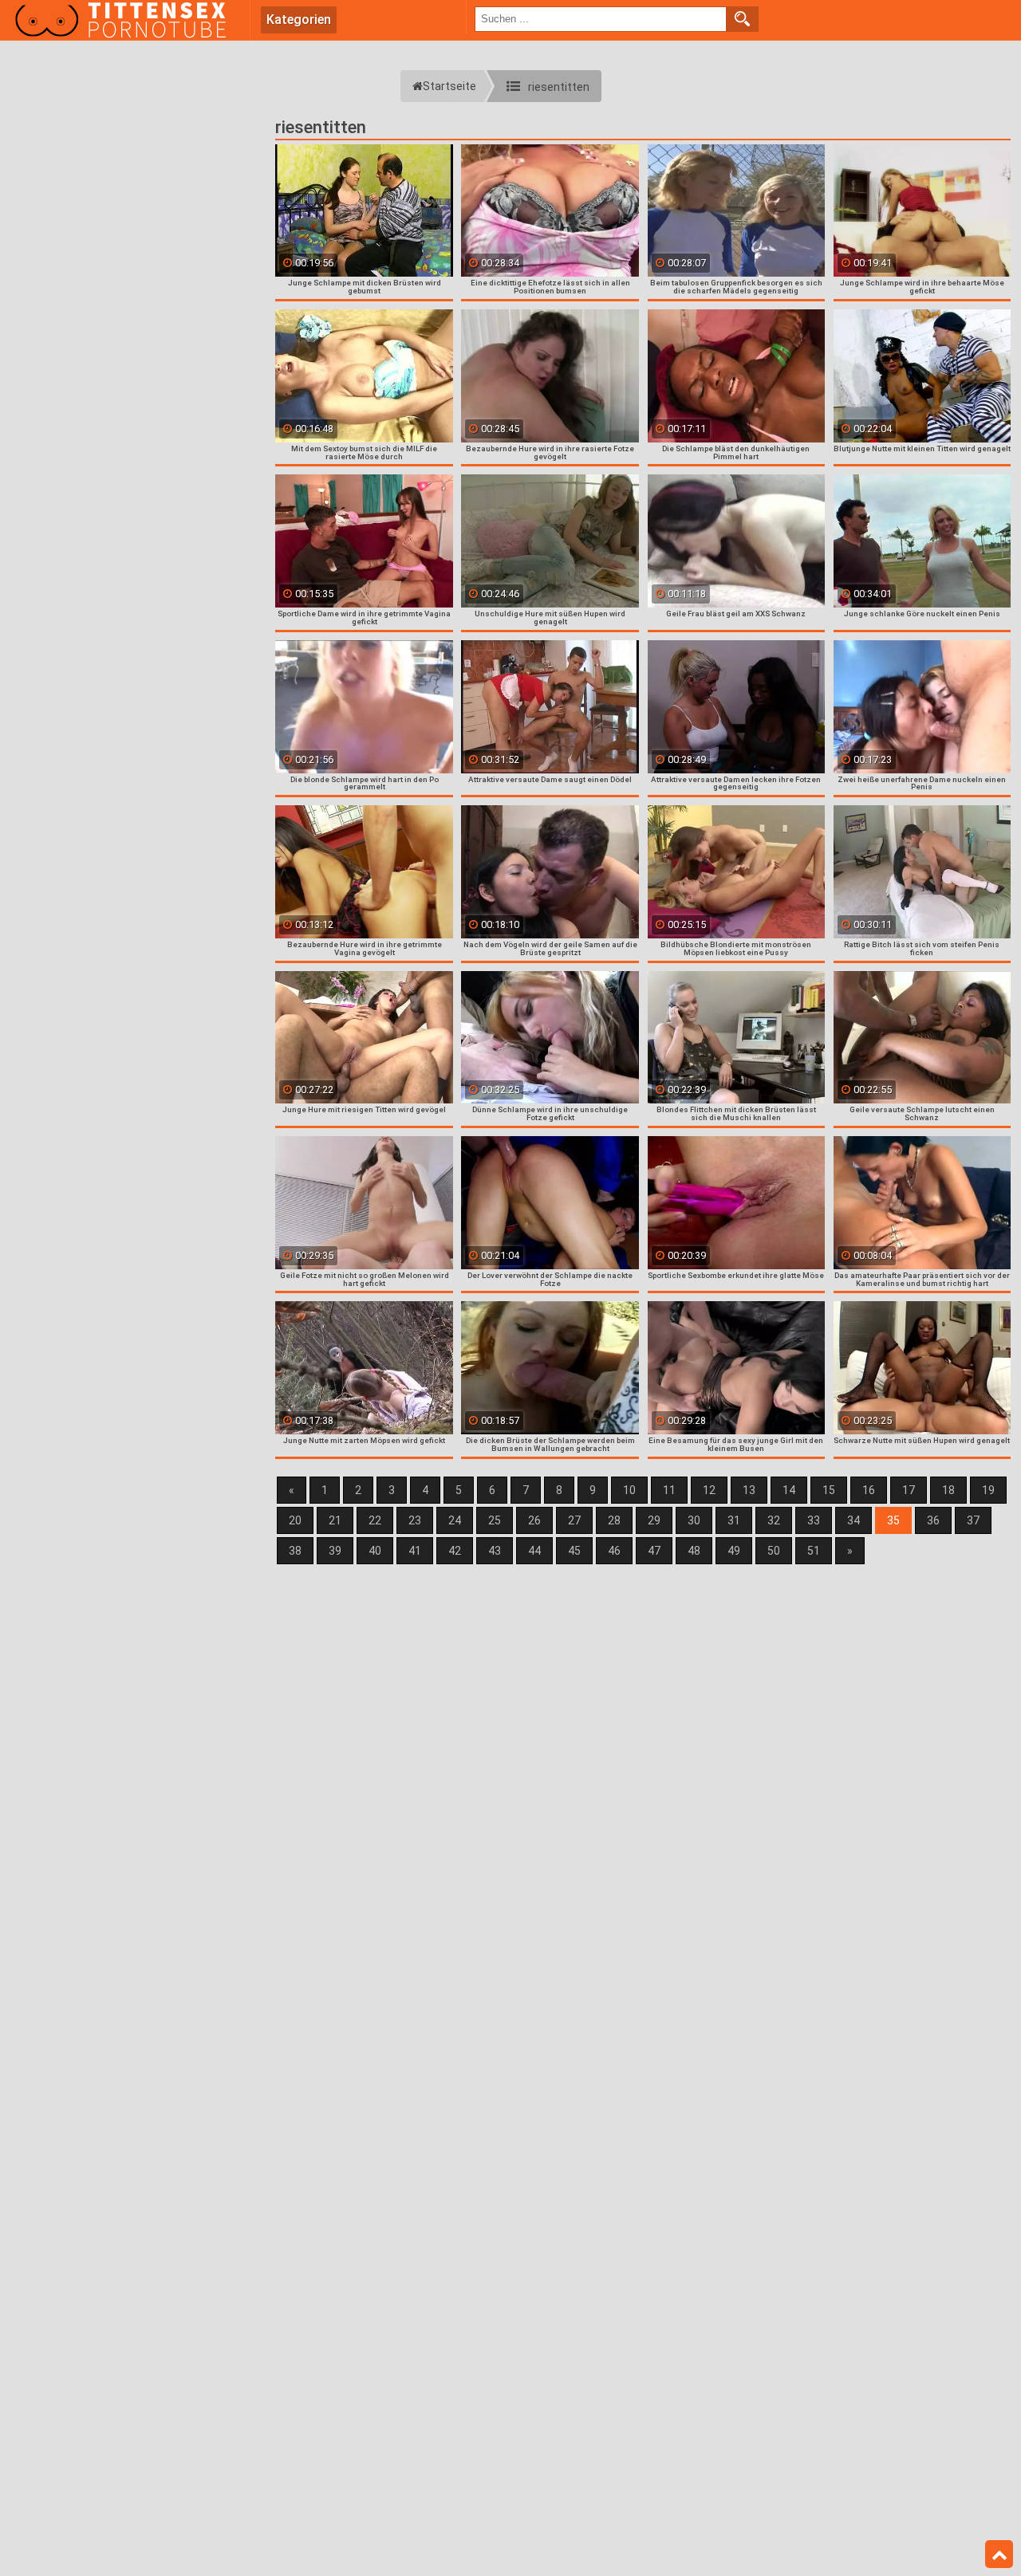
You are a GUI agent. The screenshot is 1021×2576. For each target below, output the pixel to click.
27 (574, 1520)
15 (829, 1490)
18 (948, 1490)
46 (614, 1551)
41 (415, 1551)
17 (909, 1490)
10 (629, 1490)
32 (774, 1520)
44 (534, 1551)
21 (335, 1520)
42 (455, 1551)
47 (654, 1551)
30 (694, 1520)
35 (893, 1520)
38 (295, 1551)
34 (853, 1520)
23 (415, 1520)
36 (933, 1520)
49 (734, 1551)
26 (534, 1520)
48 (694, 1551)
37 (973, 1520)
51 (814, 1551)
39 (335, 1551)
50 (774, 1551)
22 (375, 1520)
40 (375, 1551)
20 (295, 1520)
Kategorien (299, 20)
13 (749, 1490)
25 (495, 1520)
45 (574, 1551)
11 (669, 1490)
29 (654, 1520)
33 (814, 1520)
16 (869, 1490)
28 (614, 1520)
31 (734, 1520)
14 (789, 1490)
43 (495, 1551)
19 (988, 1490)
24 (455, 1520)
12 (709, 1490)
